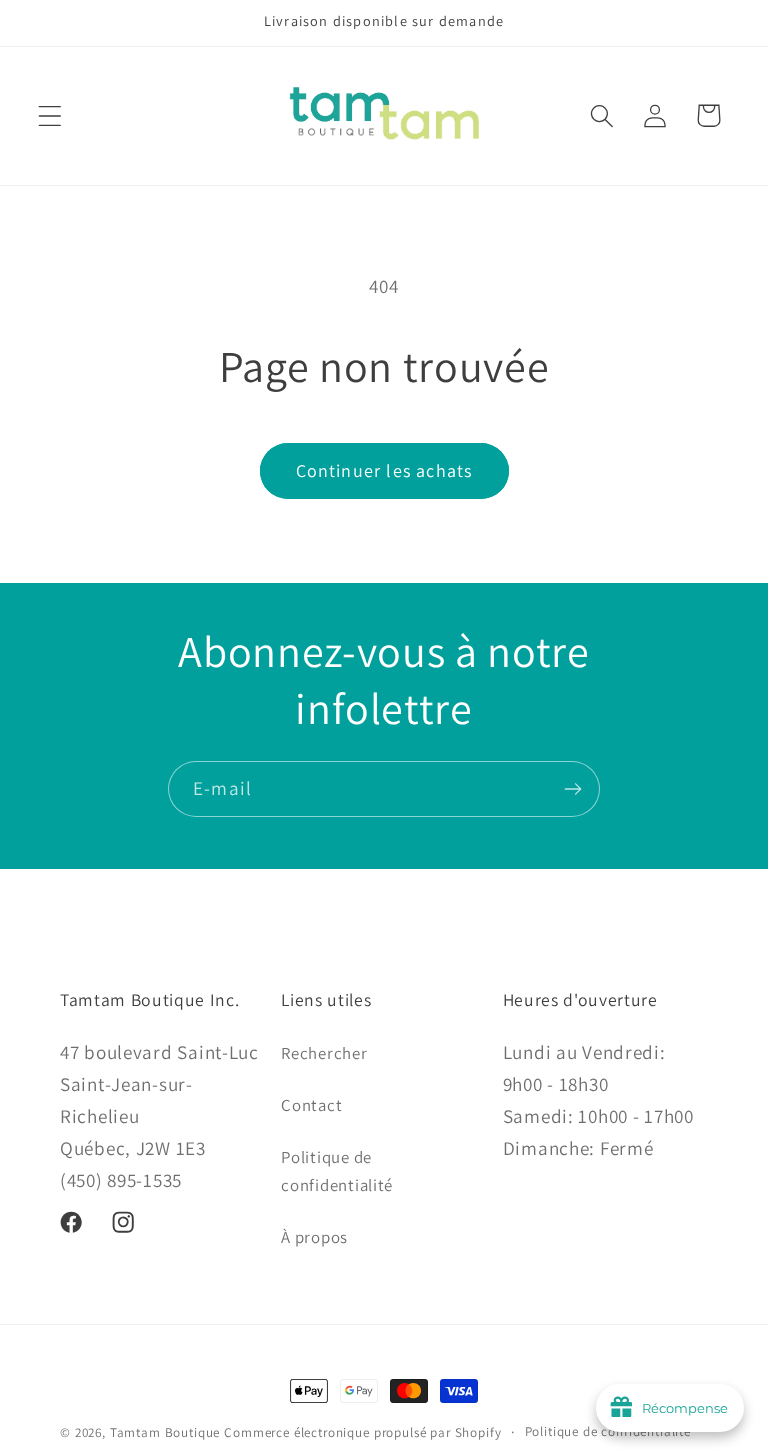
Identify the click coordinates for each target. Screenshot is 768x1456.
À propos (314, 1237)
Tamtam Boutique (165, 1432)
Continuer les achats (384, 470)
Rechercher (324, 1053)
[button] (50, 115)
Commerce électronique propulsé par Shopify (362, 1432)
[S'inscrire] (572, 789)
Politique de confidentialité (337, 1171)
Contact (311, 1105)
